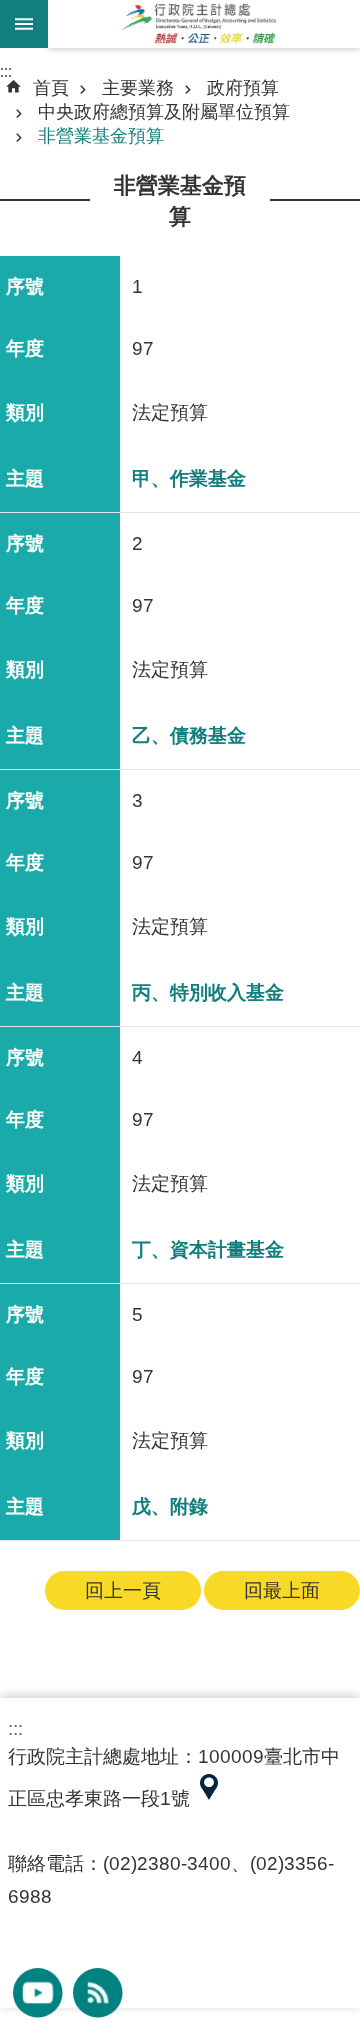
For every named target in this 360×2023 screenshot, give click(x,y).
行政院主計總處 (204, 24)
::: (6, 71)
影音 (38, 1993)
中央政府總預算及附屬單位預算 (164, 112)
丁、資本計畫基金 (208, 1249)
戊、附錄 (170, 1506)
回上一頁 (123, 1590)
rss (98, 1993)
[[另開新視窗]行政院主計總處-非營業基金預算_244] (209, 1798)
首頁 (51, 88)
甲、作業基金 (189, 478)
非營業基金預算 (101, 136)
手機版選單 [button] (24, 24)
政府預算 (243, 88)
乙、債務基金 (189, 735)
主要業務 (138, 88)
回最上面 (282, 1590)
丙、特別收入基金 (208, 992)
